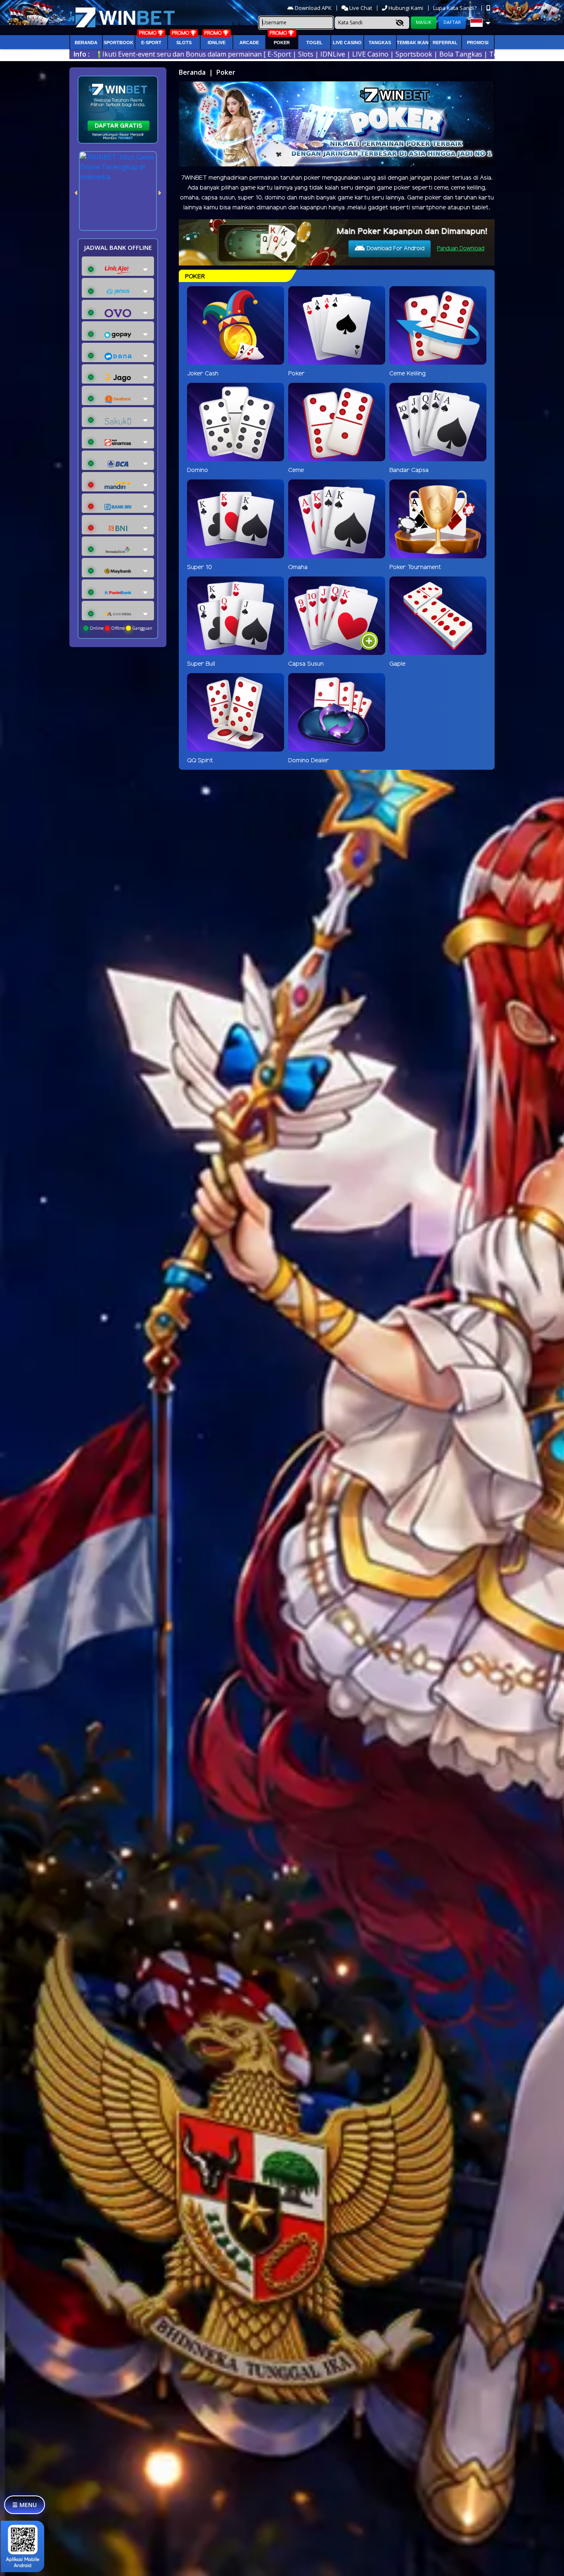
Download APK (313, 8)
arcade (249, 43)
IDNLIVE (217, 43)
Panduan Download (461, 249)
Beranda (86, 43)
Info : (82, 54)
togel (314, 43)
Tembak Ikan (413, 43)
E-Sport (151, 43)
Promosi (478, 43)
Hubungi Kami (406, 8)
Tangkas (380, 43)
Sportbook (118, 43)
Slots (184, 43)
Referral (445, 43)
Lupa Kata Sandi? (455, 8)
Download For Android (395, 249)
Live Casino (347, 43)
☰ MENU (25, 2505)
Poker (282, 43)
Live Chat (360, 8)
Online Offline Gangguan (120, 628)
